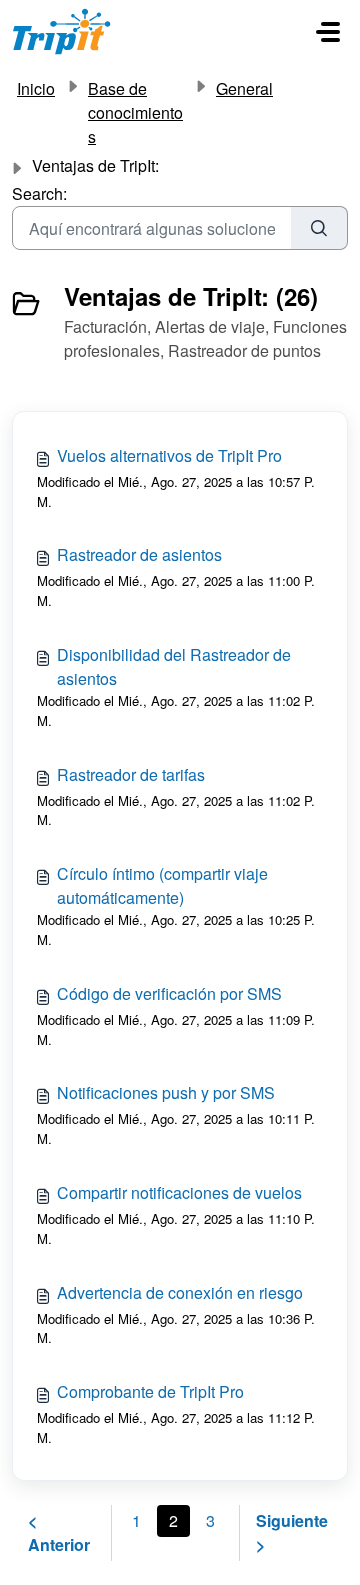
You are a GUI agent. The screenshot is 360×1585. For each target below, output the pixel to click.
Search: (39, 193)
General (244, 88)
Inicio (36, 88)
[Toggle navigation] (328, 32)
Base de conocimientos (135, 112)
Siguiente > (292, 1532)
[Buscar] (319, 228)
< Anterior (59, 1532)
